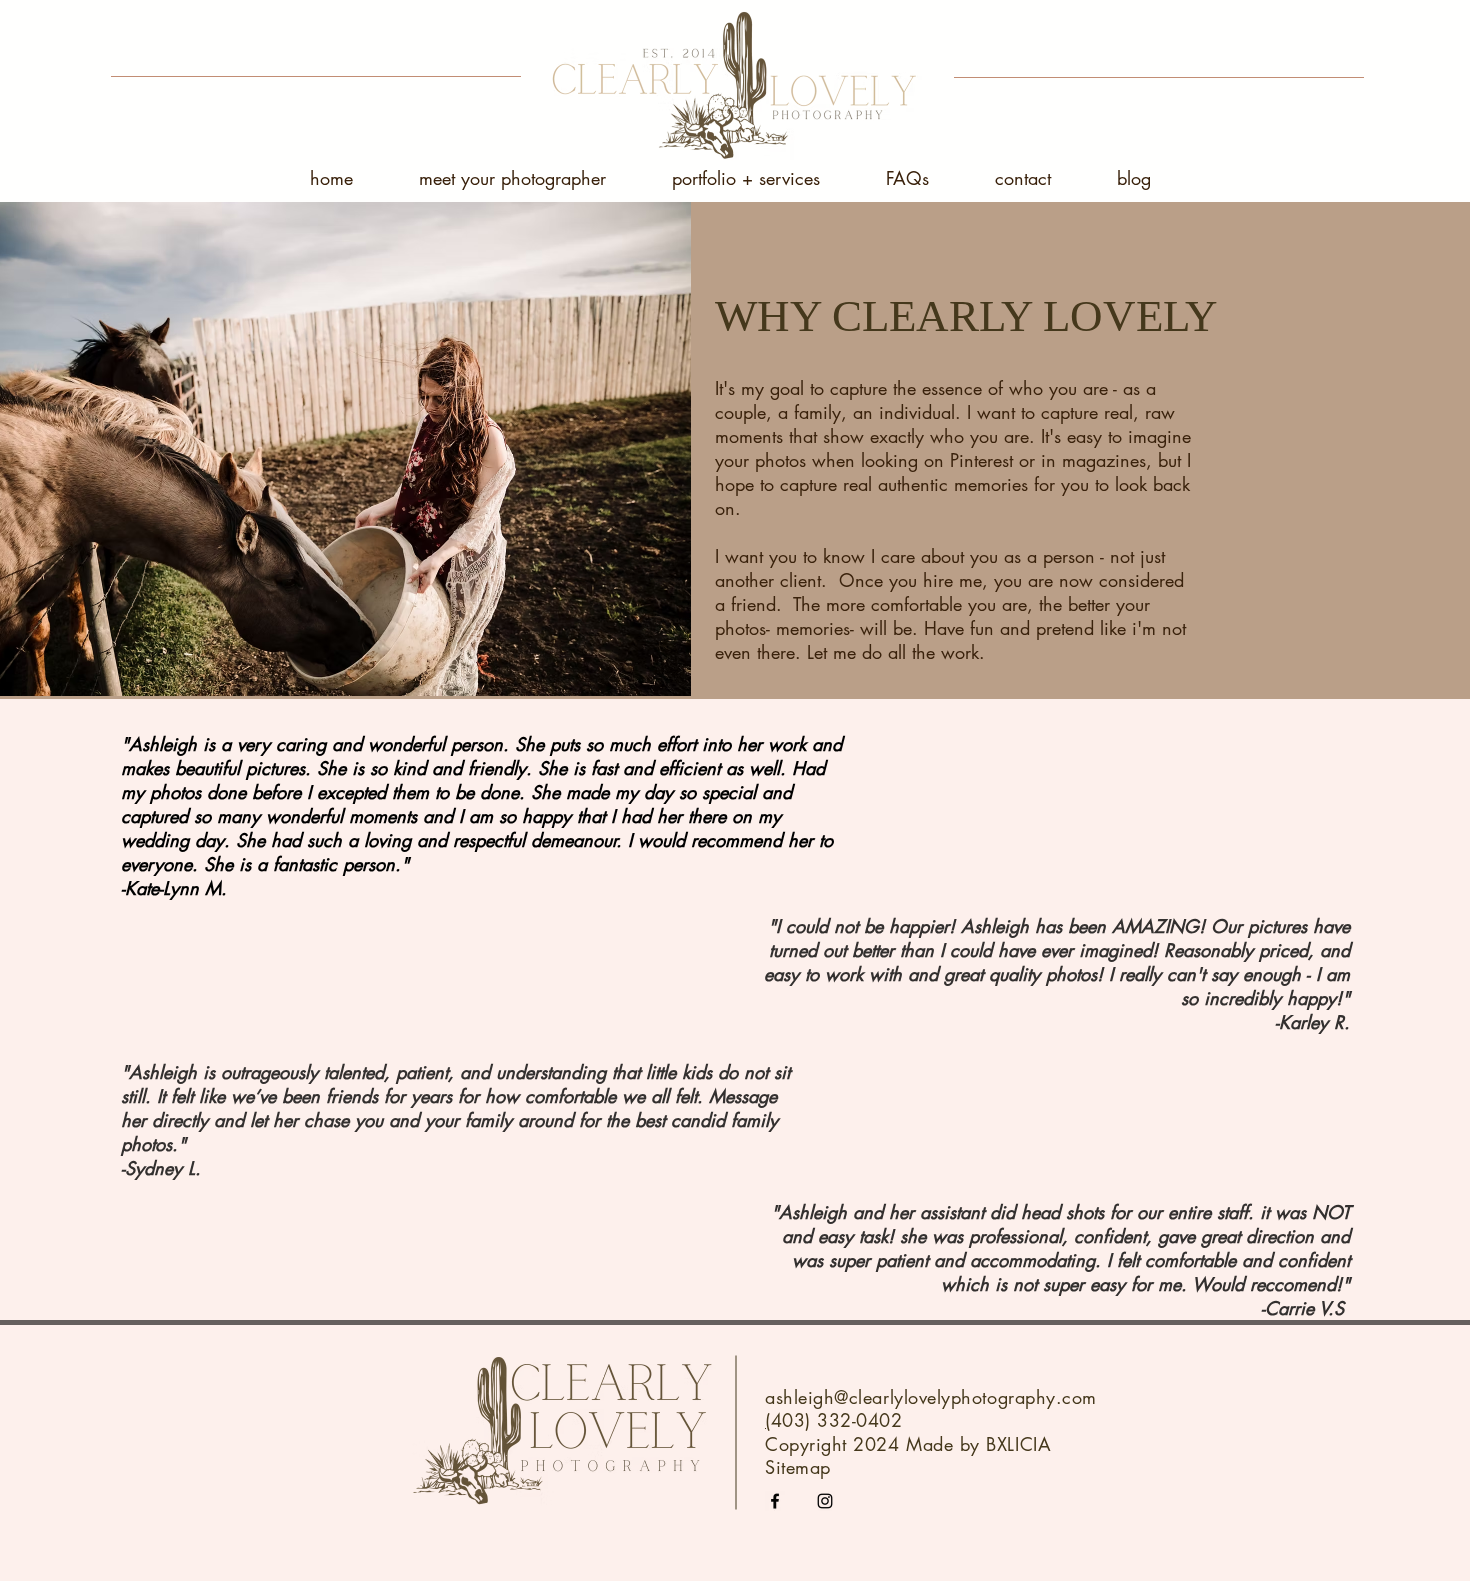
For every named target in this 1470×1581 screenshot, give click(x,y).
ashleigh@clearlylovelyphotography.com (931, 1397)
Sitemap (798, 1467)
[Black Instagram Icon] (825, 1501)
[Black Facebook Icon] (775, 1501)
